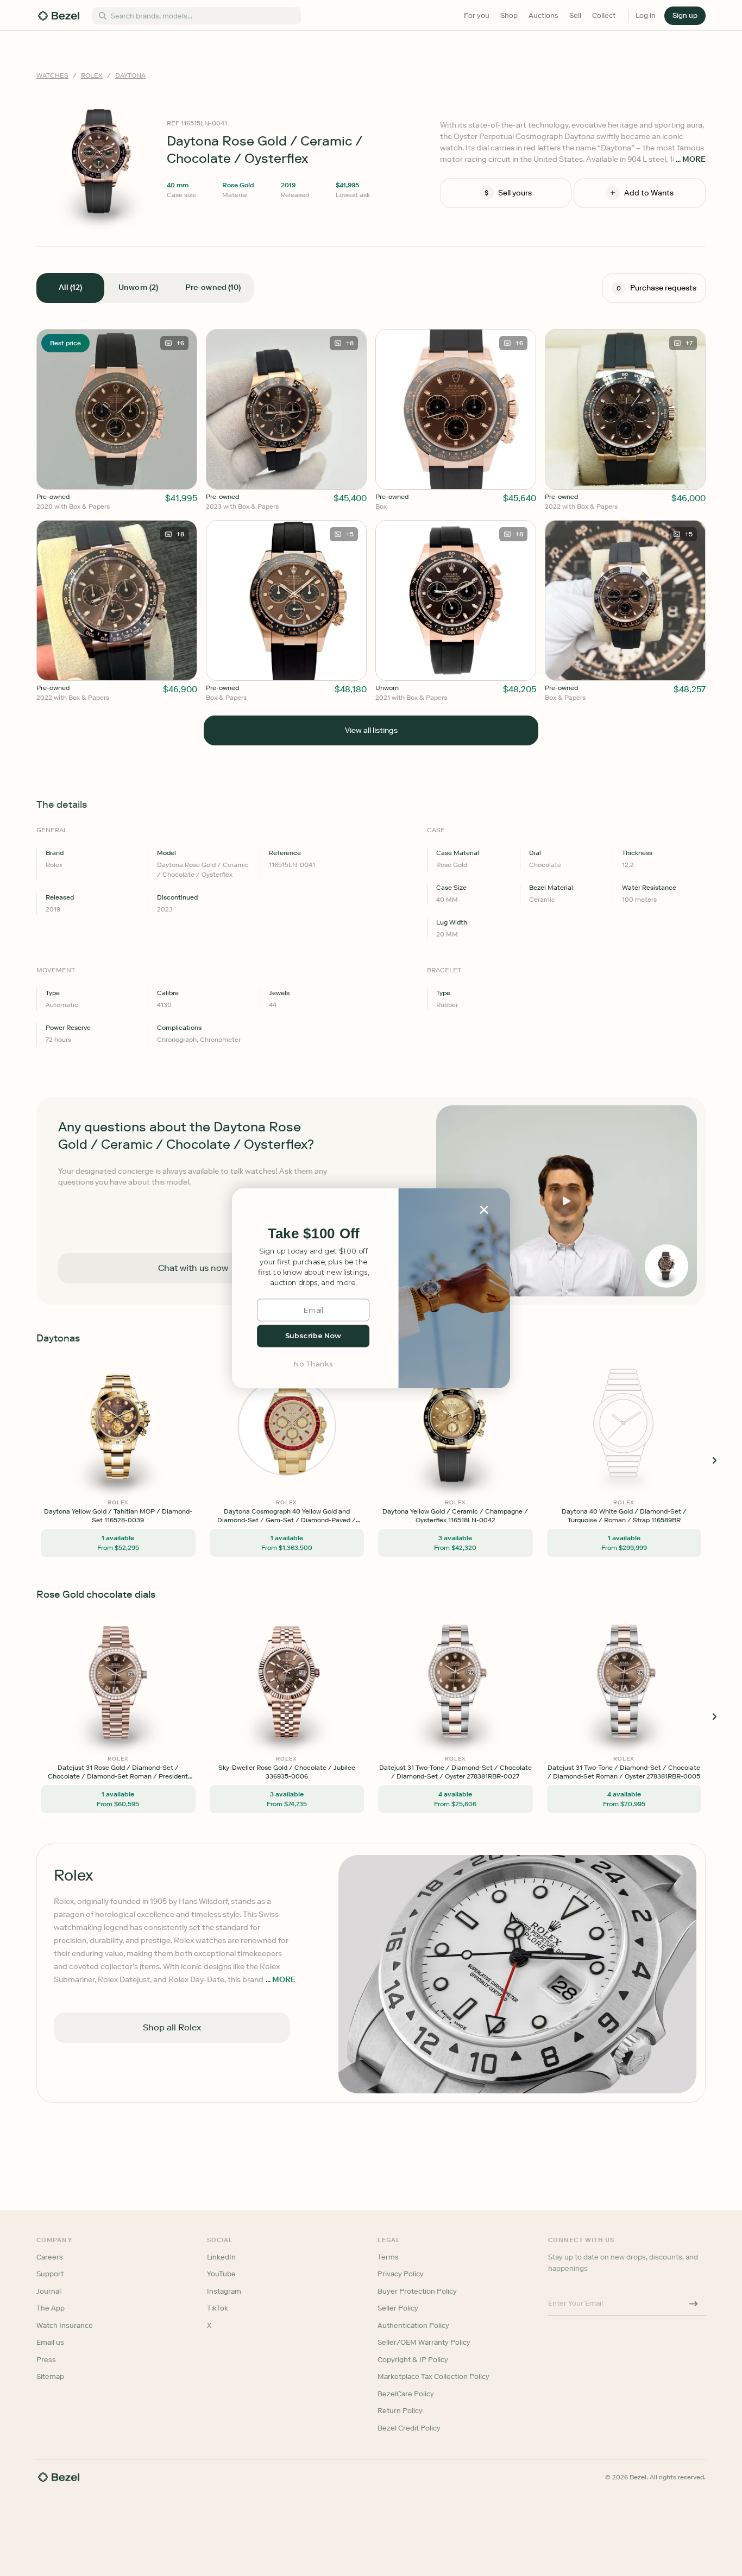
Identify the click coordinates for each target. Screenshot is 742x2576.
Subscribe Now (313, 1336)
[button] (313, 1234)
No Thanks (313, 1363)
